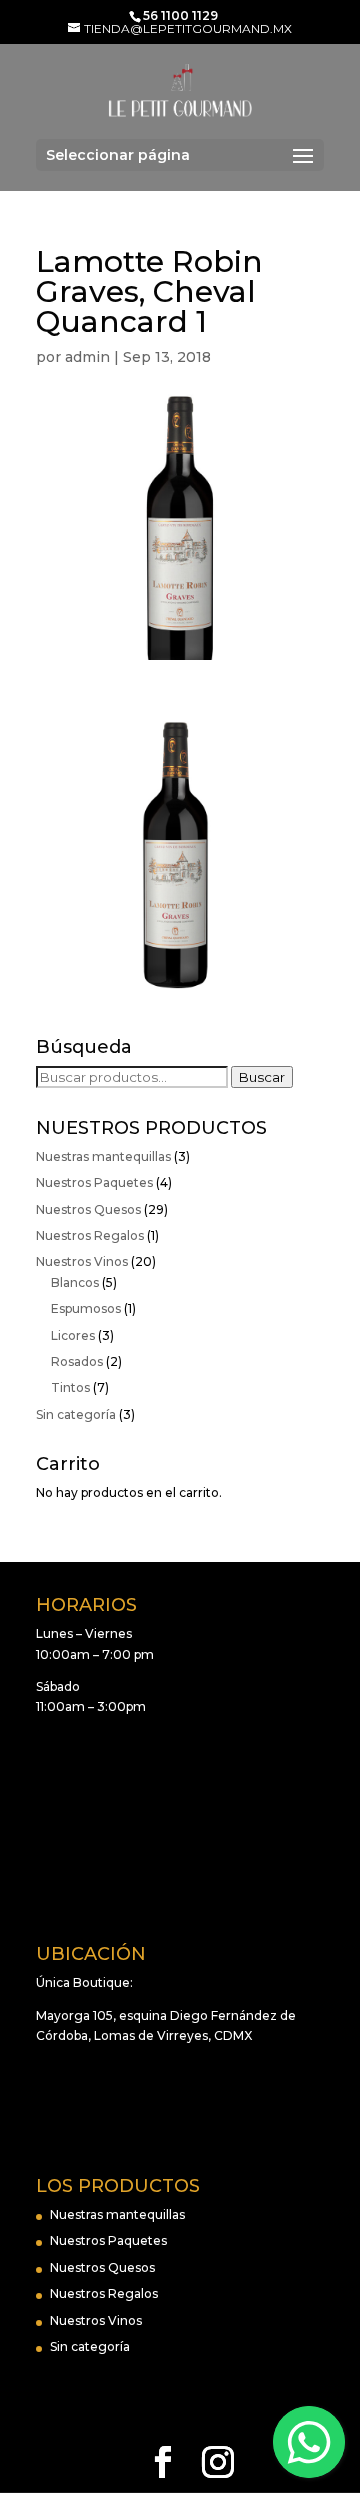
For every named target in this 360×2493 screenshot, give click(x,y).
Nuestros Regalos (90, 1235)
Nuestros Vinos (82, 1261)
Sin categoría (76, 1414)
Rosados (77, 1361)
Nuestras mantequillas (103, 1156)
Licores (73, 1335)
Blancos (75, 1282)
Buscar (262, 1077)
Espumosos (86, 1308)
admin (87, 357)
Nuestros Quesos (88, 1209)
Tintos (70, 1387)
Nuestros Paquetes (94, 1182)
